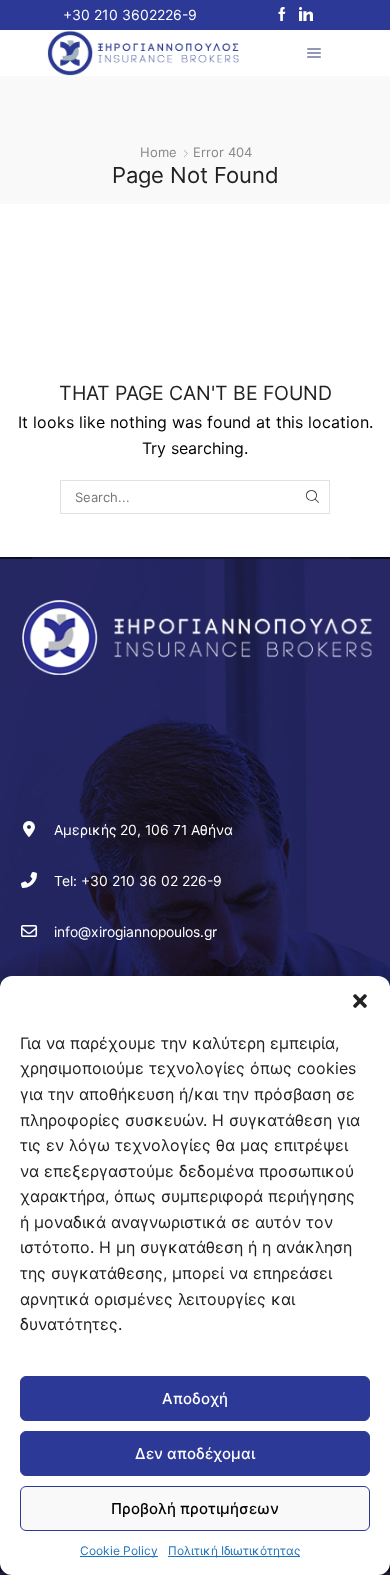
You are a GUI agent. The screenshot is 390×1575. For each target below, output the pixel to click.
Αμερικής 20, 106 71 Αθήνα (143, 830)
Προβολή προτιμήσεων (195, 1508)
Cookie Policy (119, 1550)
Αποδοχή (195, 1398)
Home (158, 152)
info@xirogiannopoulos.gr (135, 932)
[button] (360, 1001)
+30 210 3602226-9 (130, 14)
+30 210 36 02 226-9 (151, 881)
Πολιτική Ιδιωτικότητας (234, 1550)
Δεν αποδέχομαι (195, 1453)
